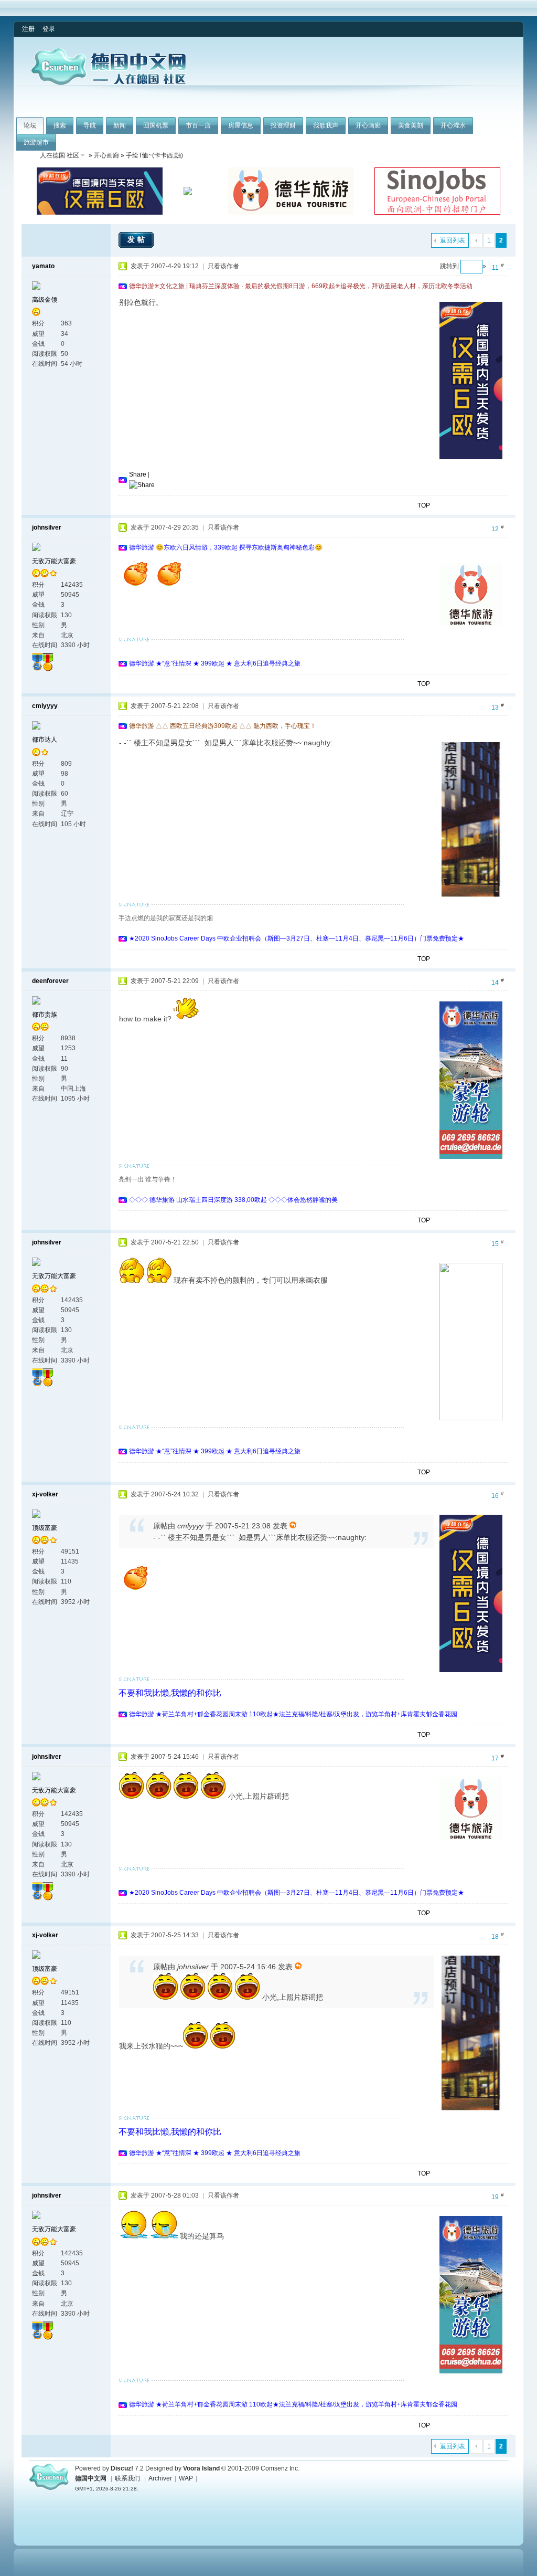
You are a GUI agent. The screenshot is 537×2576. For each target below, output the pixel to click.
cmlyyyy (45, 706)
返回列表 (453, 240)
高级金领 (45, 300)
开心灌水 (453, 125)
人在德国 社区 (60, 155)
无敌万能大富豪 (54, 561)
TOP (424, 505)
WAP (186, 2478)
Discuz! (122, 2468)
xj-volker (45, 1494)
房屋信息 (241, 125)
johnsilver (47, 527)
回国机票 (156, 125)
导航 (90, 125)
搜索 (60, 125)
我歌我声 (326, 125)
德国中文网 (91, 2478)
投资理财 (283, 125)
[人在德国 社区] (109, 83)
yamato (43, 266)
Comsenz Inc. (280, 2468)
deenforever (50, 981)
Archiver (160, 2478)
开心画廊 (368, 125)
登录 (49, 29)
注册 (28, 29)
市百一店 (198, 125)
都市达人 (45, 740)
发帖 (137, 239)
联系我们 (127, 2478)
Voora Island (201, 2468)
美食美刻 (411, 125)
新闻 (120, 125)
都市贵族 (45, 1015)
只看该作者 (223, 266)
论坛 (30, 125)
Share (138, 474)
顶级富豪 (45, 1528)
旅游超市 (36, 142)
